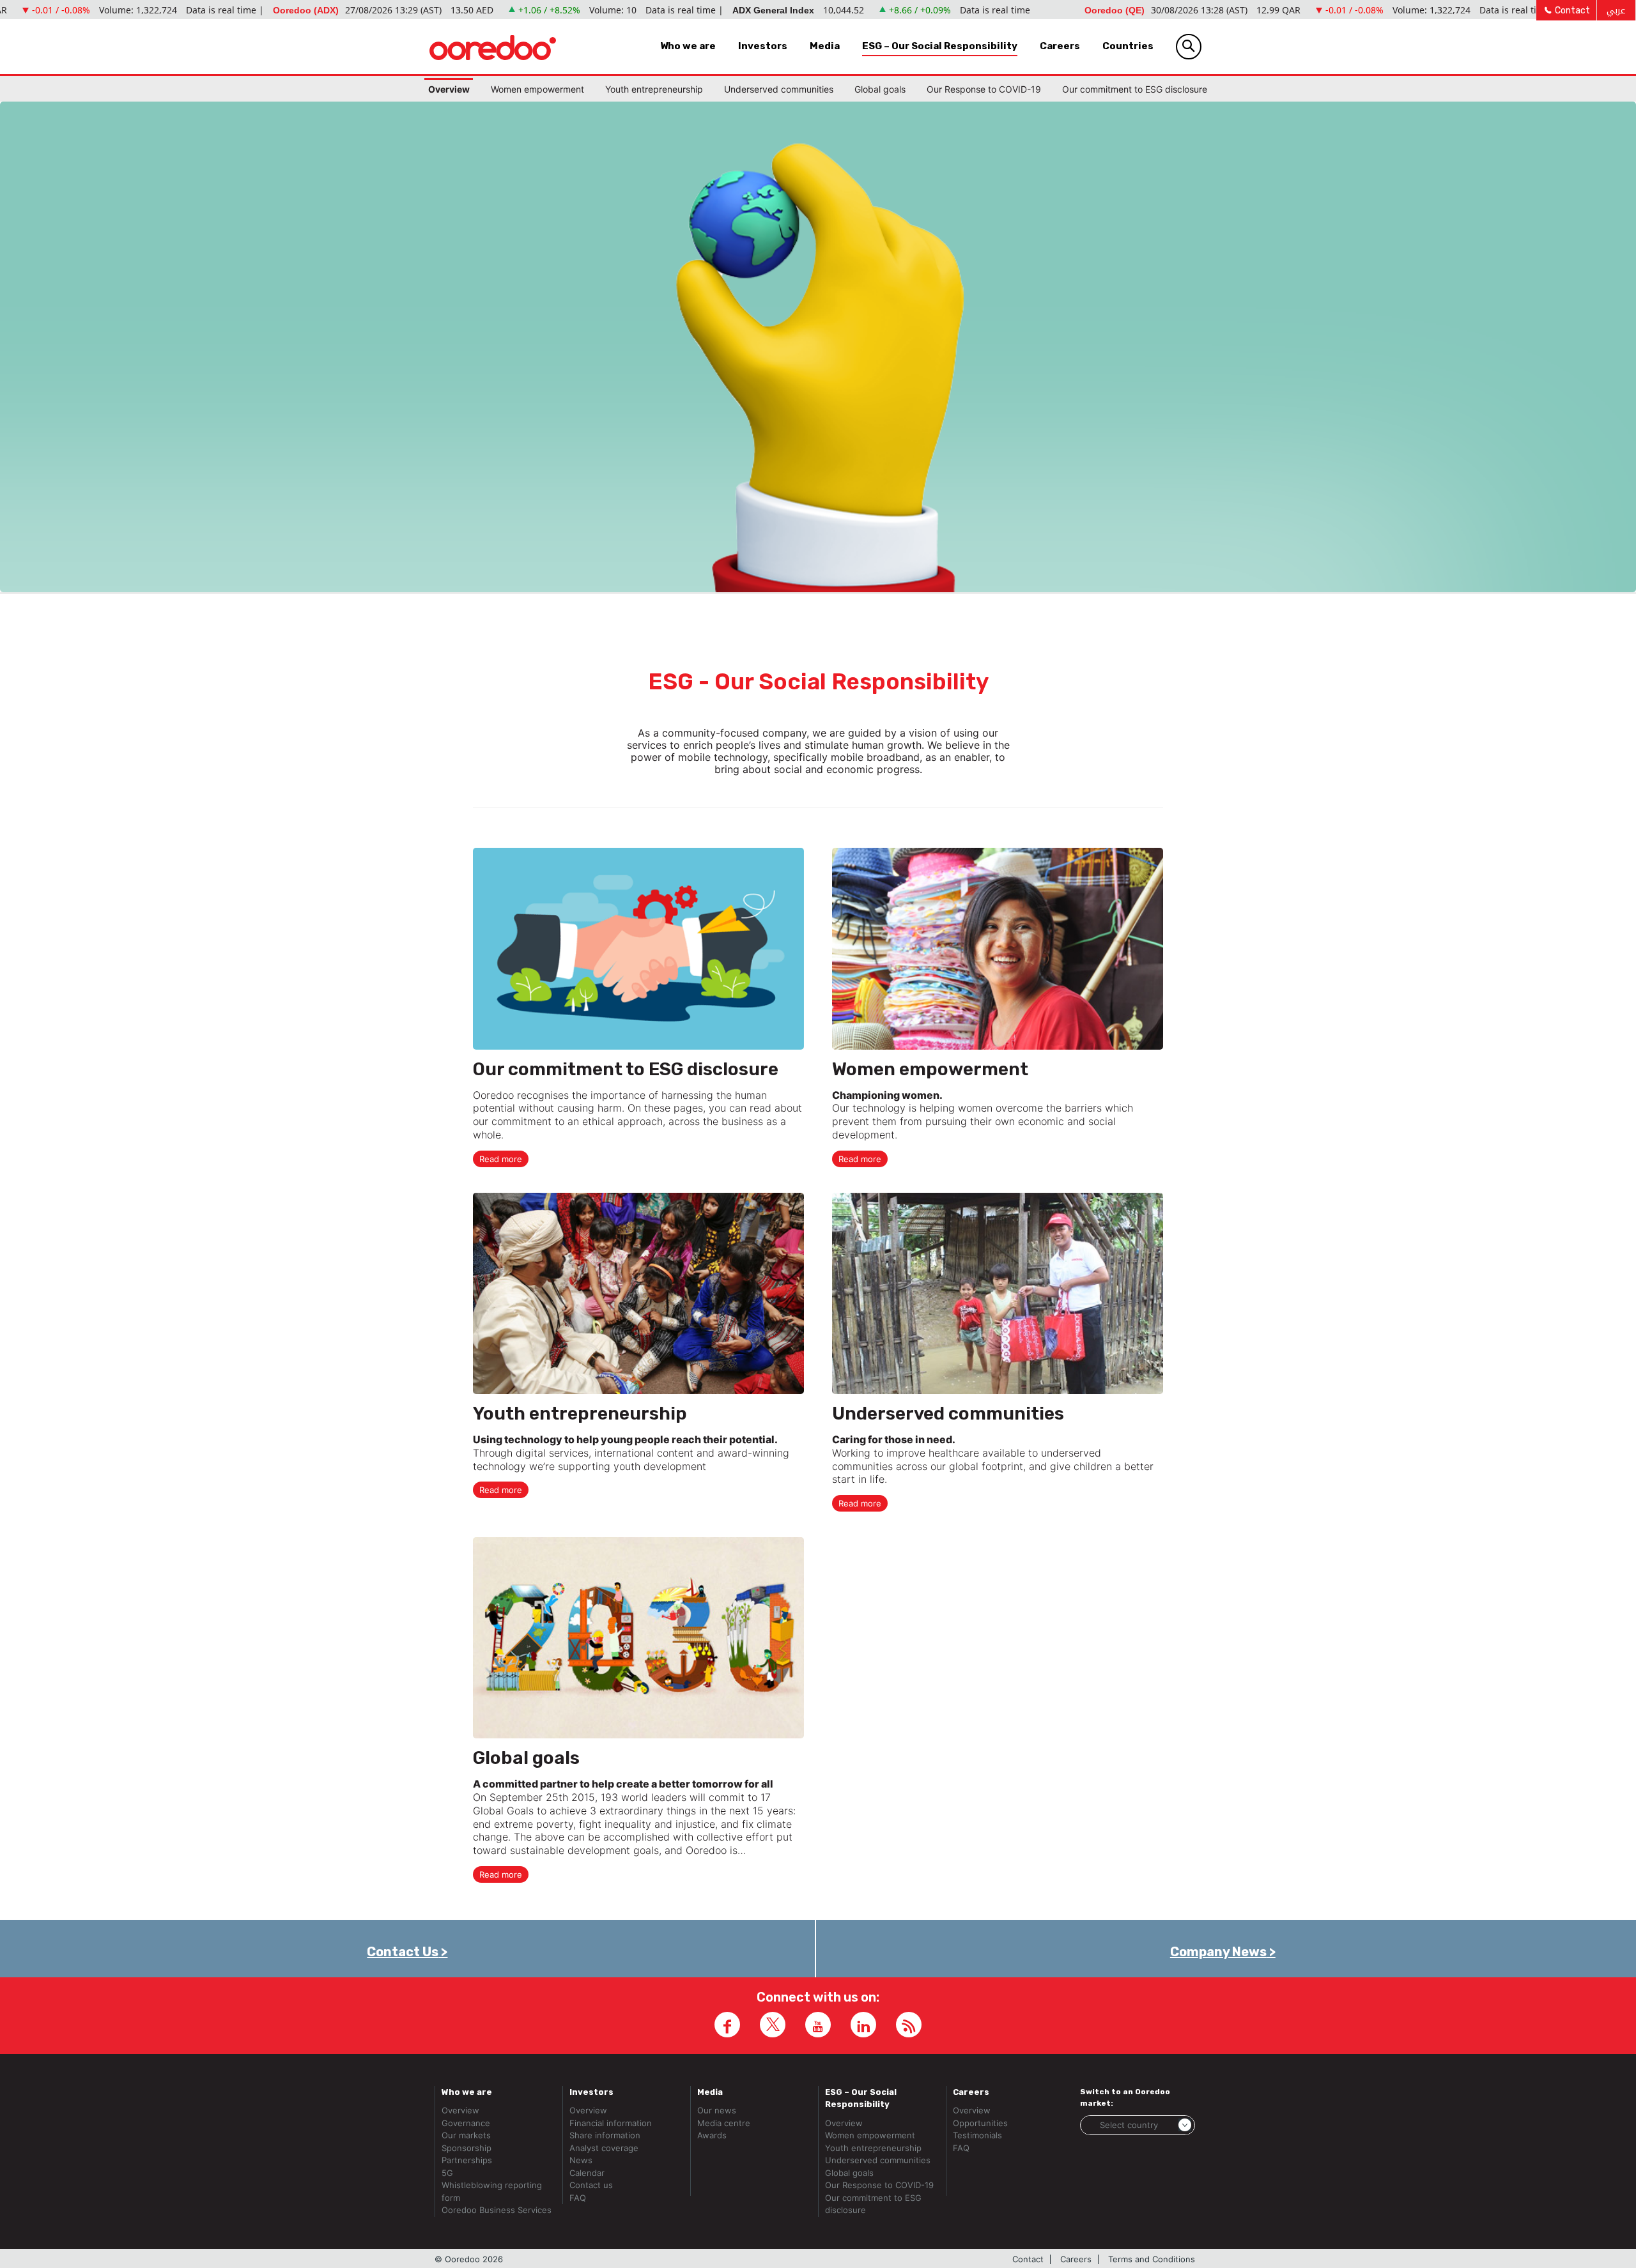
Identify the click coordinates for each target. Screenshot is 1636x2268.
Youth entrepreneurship (654, 89)
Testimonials (977, 2135)
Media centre (724, 2123)
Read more (501, 1159)
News (581, 2160)
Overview (449, 89)
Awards (712, 2135)
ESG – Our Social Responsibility (940, 46)
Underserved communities (779, 89)
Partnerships (467, 2160)
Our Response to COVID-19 (984, 89)
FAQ (578, 2198)
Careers (1060, 46)
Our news (717, 2110)
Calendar (587, 2173)
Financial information (611, 2123)
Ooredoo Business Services (497, 2210)
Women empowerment (537, 89)
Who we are (688, 46)
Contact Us (403, 1952)
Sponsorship (467, 2148)
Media (825, 46)
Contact (1571, 11)
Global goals (880, 89)
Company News (1218, 1952)
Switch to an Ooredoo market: (1125, 2097)
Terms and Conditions (1152, 2259)
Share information (605, 2135)
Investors (763, 46)
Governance (466, 2123)
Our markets (466, 2135)
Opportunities (980, 2123)
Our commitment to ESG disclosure (1135, 89)
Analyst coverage (604, 2148)
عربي (1616, 11)
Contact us (591, 2185)
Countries (1128, 46)
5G (447, 2173)
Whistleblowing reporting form (492, 2191)
